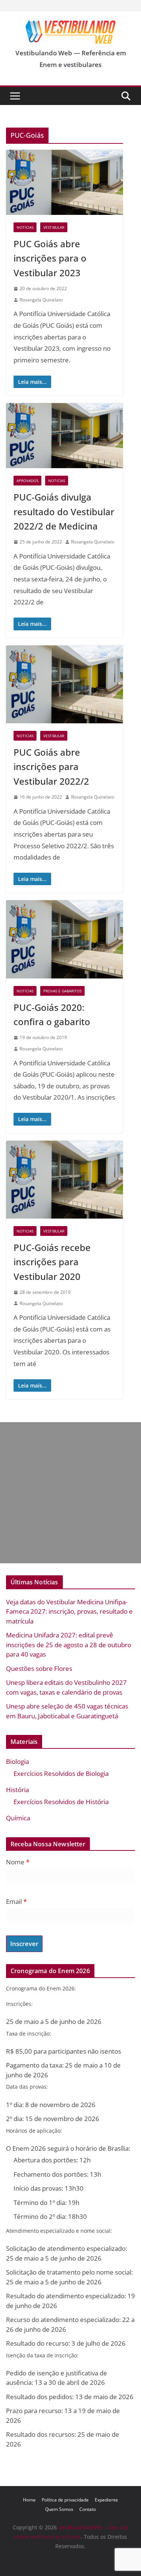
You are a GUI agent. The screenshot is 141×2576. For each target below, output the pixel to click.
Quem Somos (59, 2509)
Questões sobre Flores (39, 1668)
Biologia (17, 1761)
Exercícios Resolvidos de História (61, 1802)
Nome (18, 1862)
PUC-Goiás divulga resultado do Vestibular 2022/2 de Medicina (64, 511)
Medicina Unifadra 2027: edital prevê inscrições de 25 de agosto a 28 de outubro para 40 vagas (69, 1645)
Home (29, 2500)
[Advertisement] (70, 1493)
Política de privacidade (65, 2500)
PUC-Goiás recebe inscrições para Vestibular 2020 (52, 1262)
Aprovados (27, 481)
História (17, 1790)
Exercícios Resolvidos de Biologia (61, 1773)
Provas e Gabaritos (62, 991)
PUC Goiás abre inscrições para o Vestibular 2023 (50, 258)
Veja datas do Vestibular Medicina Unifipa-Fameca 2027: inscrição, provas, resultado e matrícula (69, 1611)
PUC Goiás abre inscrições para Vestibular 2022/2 (51, 767)
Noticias (25, 227)
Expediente (106, 2500)
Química (18, 1818)
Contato (88, 2509)
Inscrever (24, 1944)
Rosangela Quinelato (41, 300)
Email (16, 1901)
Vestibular (54, 227)
